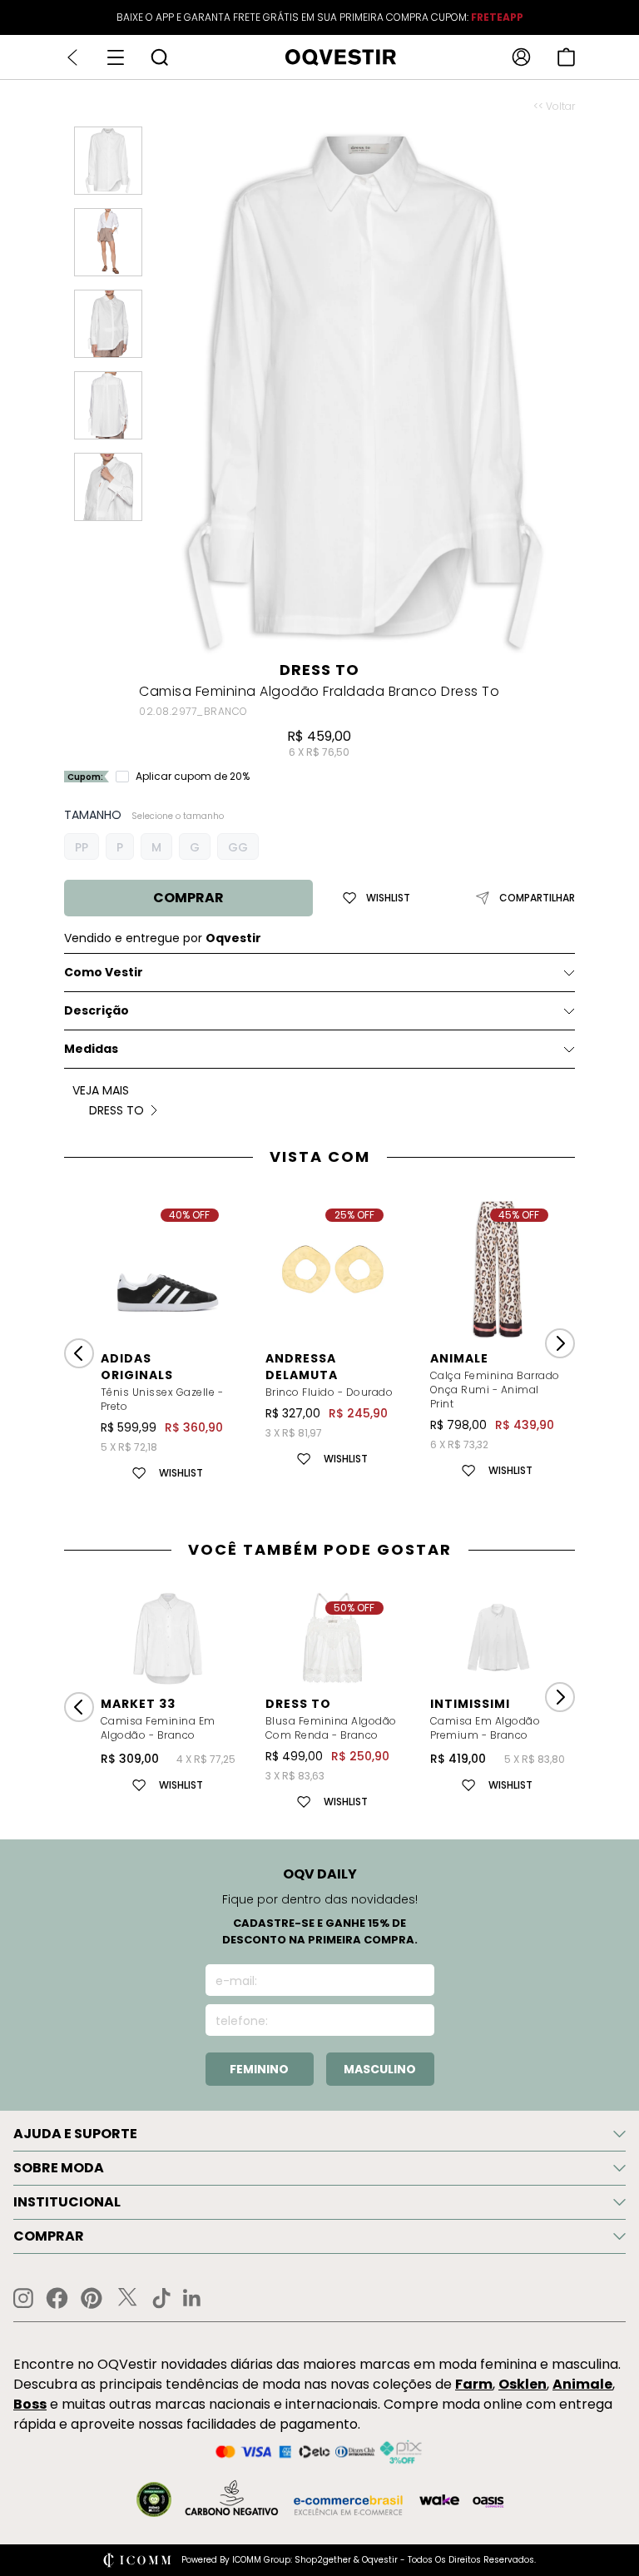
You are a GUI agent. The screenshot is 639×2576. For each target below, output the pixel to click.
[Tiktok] (161, 2298)
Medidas (91, 1049)
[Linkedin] (192, 2298)
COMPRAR (188, 898)
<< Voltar (554, 107)
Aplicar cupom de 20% (193, 777)
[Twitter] (127, 2298)
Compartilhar (537, 898)
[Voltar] (72, 57)
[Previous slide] (79, 1353)
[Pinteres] (92, 2298)
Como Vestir (104, 972)
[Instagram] (23, 2298)
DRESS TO (319, 670)
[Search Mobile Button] (159, 57)
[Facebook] (57, 2298)
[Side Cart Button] (566, 57)
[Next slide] (560, 1343)
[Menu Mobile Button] (116, 57)
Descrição (97, 1010)
